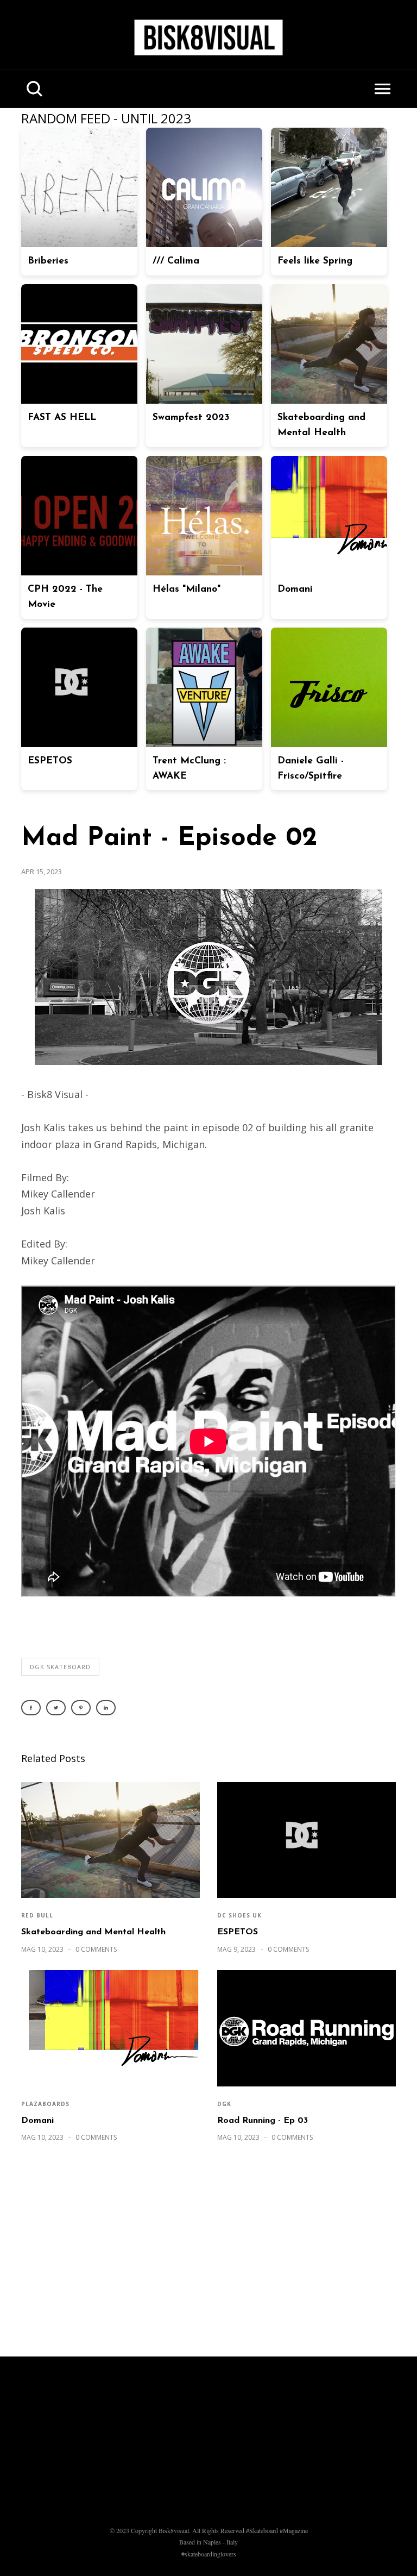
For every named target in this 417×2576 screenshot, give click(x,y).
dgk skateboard (60, 1667)
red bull (37, 1915)
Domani (37, 2121)
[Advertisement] (208, 2255)
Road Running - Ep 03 (263, 2121)
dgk (224, 2104)
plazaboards (45, 2104)
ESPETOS (238, 1932)
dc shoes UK (239, 1915)
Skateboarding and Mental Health (93, 1932)
